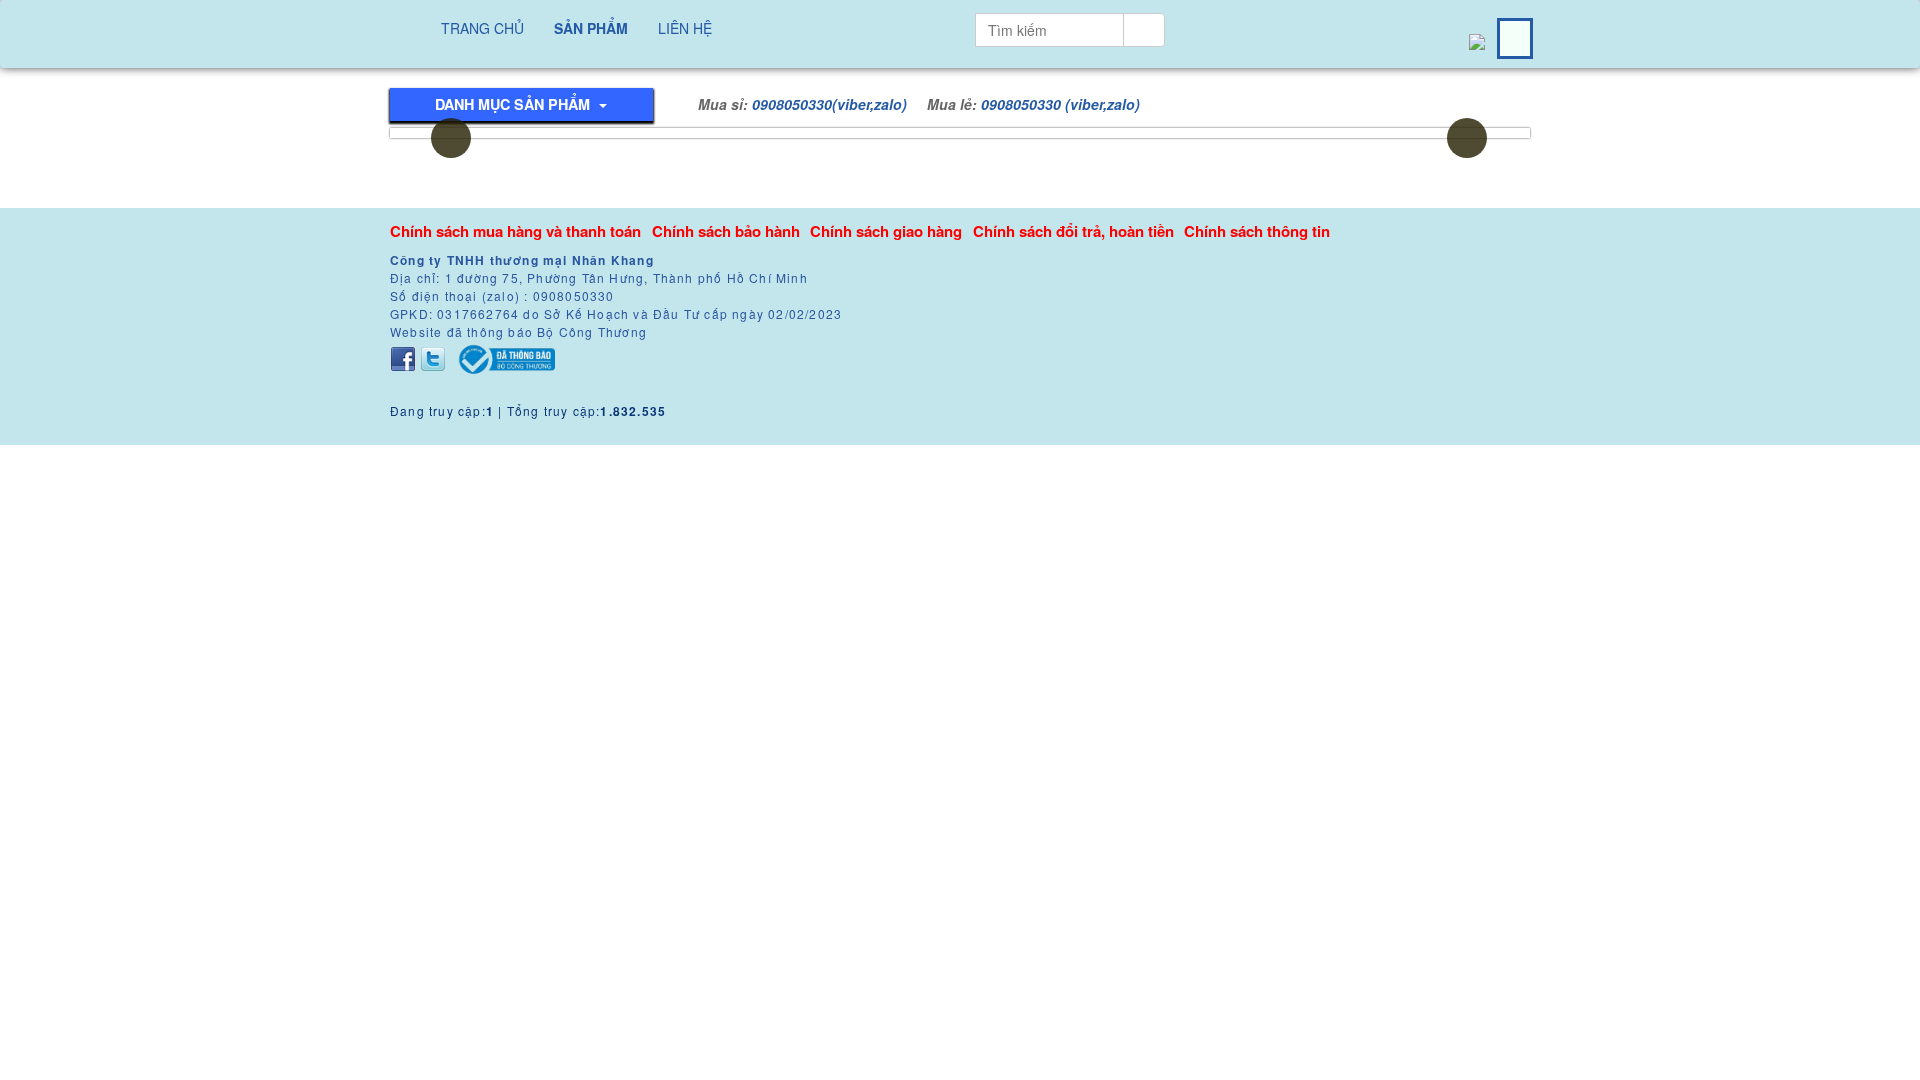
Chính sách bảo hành (726, 231)
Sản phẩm (591, 28)
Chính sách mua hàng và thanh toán (515, 231)
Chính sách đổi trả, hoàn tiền (1073, 231)
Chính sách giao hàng (886, 231)
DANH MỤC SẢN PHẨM (514, 104)
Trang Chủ (482, 28)
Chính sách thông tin (1257, 231)
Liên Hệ (685, 28)
